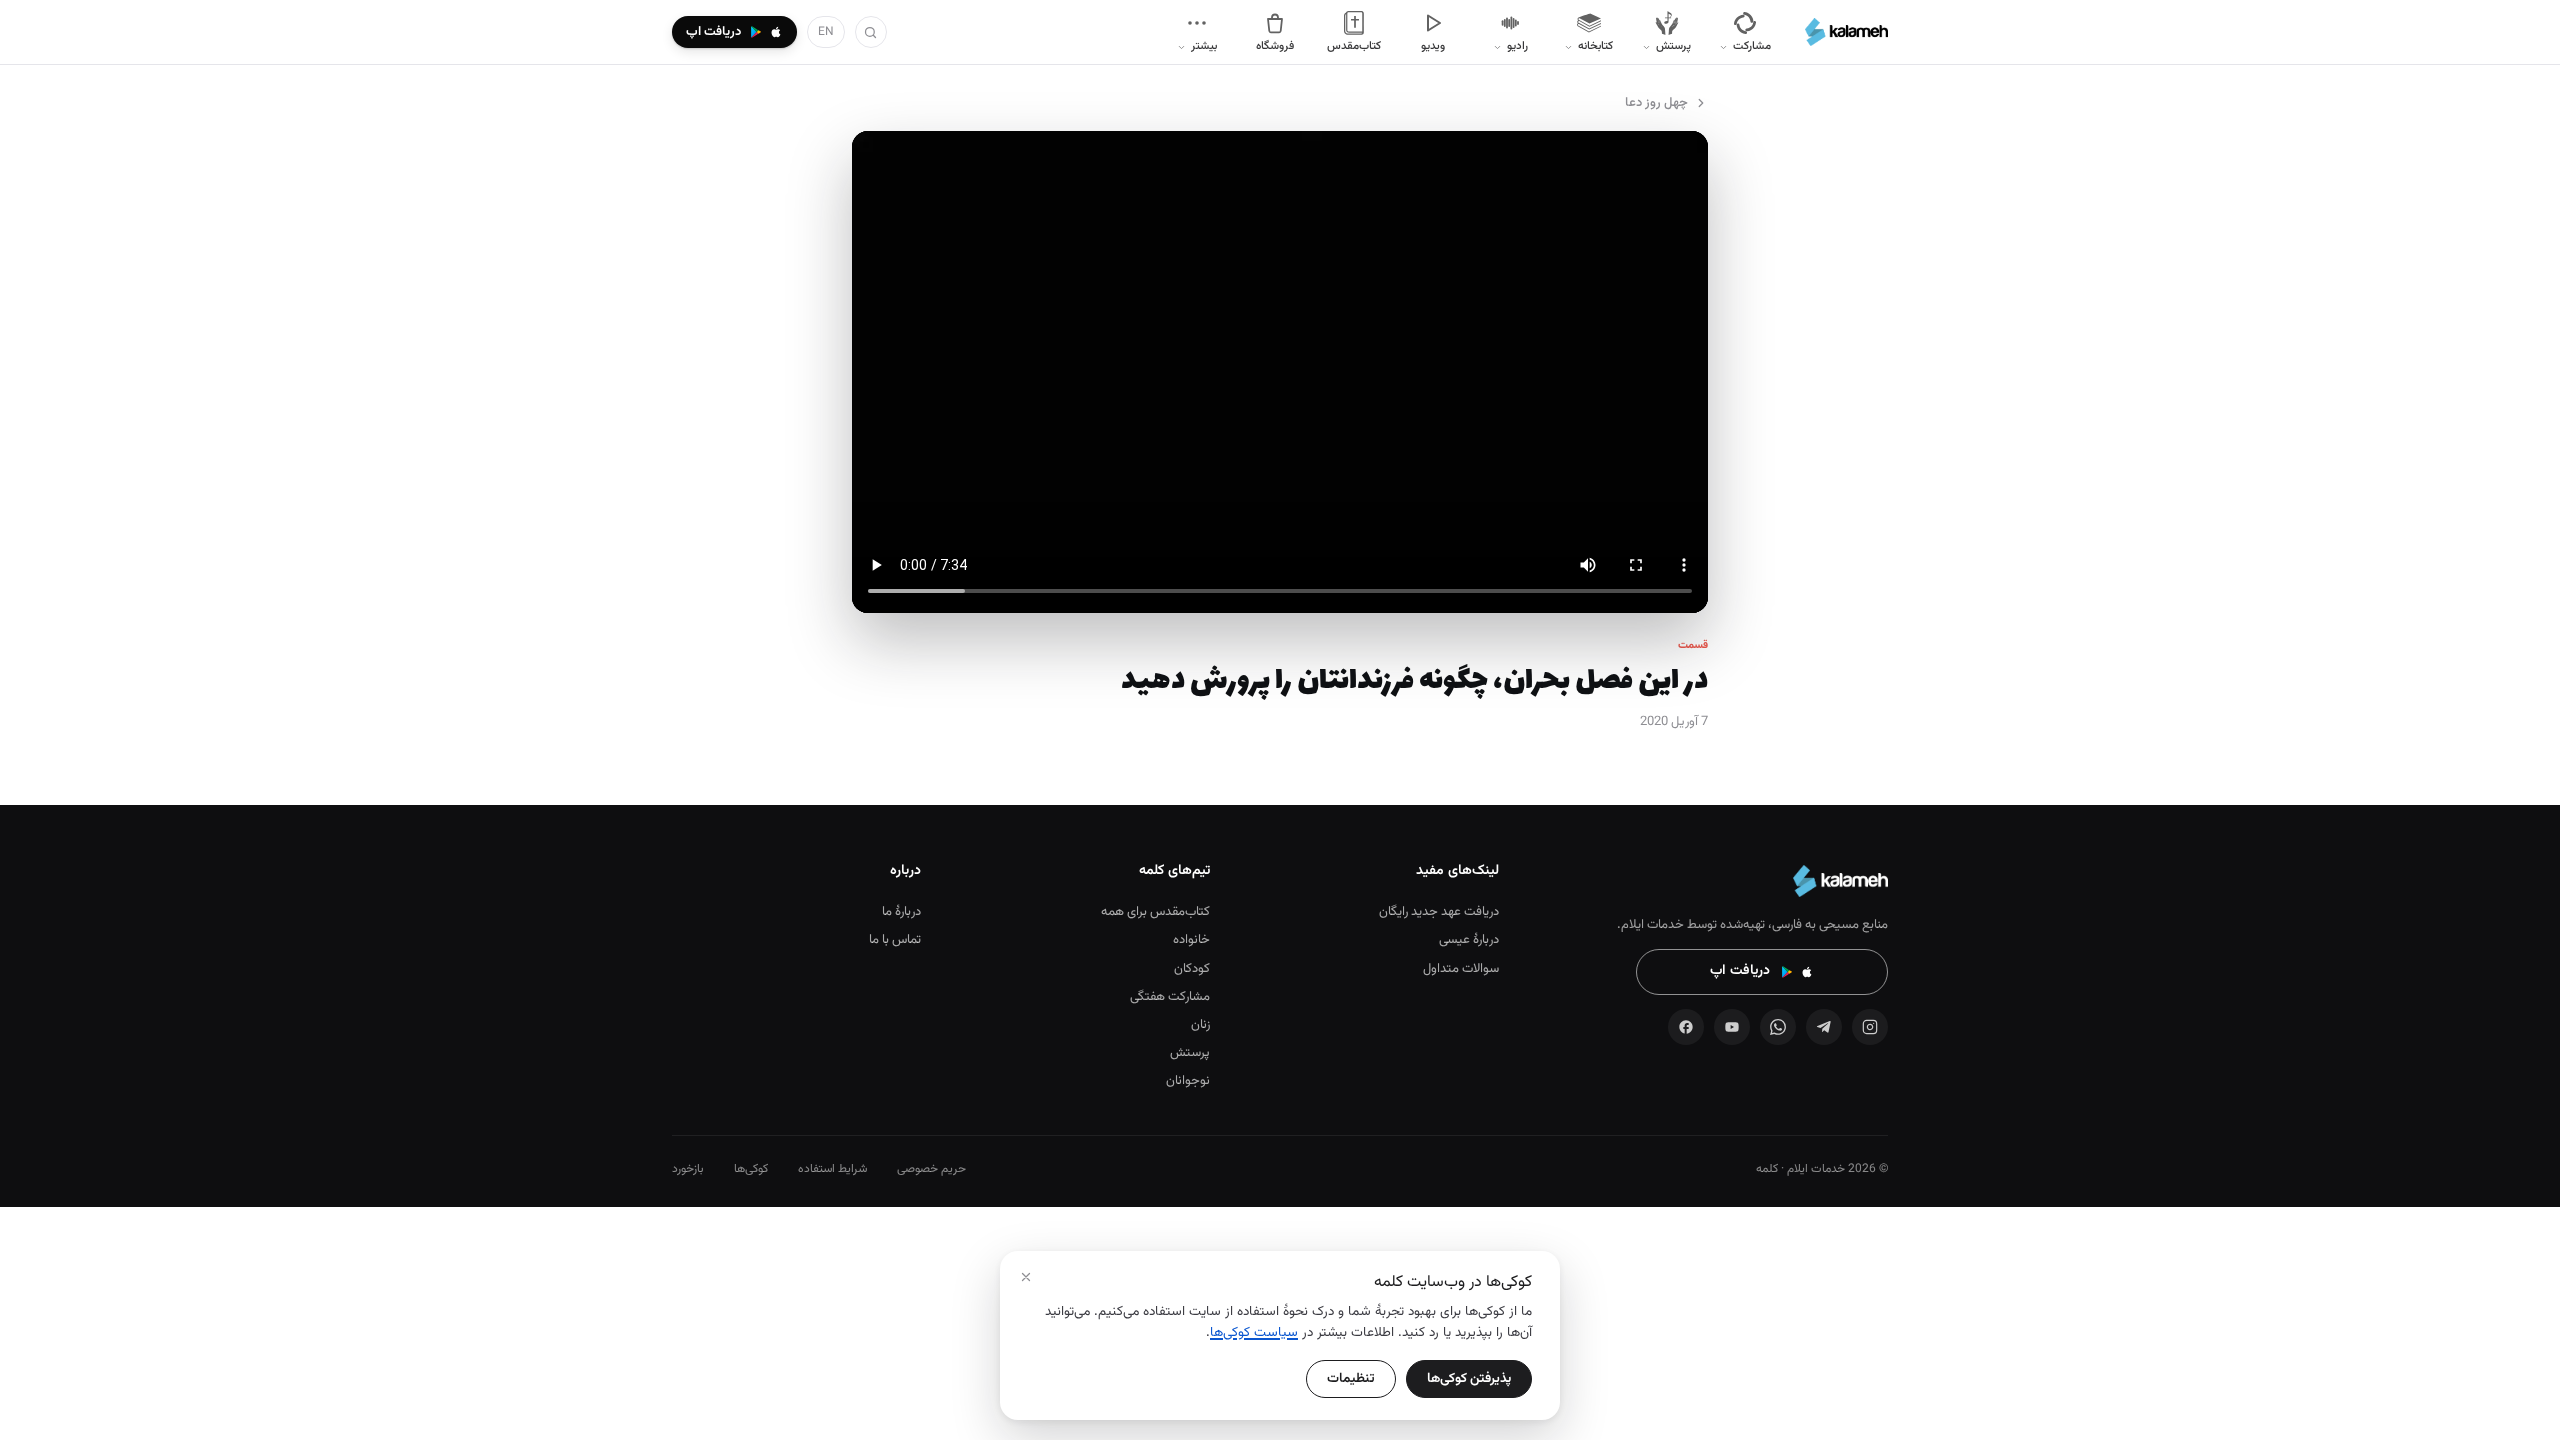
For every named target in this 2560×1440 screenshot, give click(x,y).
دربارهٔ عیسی (1469, 940)
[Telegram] (1824, 1027)
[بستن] (1026, 1277)
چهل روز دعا (1656, 103)
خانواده (1191, 940)
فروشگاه (1275, 46)
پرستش (1190, 1053)
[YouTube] (1732, 1027)
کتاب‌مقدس (1354, 46)
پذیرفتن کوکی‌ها (1469, 1378)
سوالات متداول (1461, 969)
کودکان (1192, 969)
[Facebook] (1686, 1027)
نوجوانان (1188, 1081)
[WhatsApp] (1778, 1027)
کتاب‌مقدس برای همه (1155, 912)
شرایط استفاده (832, 1169)
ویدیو (1433, 46)
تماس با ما (895, 940)
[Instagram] (1870, 1027)
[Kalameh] (1846, 32)
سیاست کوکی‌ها (1254, 1332)
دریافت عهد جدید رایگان (1439, 912)
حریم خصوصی (931, 1169)
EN (826, 32)
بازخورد (688, 1169)
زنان (1200, 1025)
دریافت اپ (1740, 971)
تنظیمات (1351, 1378)
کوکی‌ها (751, 1169)
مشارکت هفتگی (1170, 997)
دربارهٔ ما (901, 912)
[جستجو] (871, 32)
